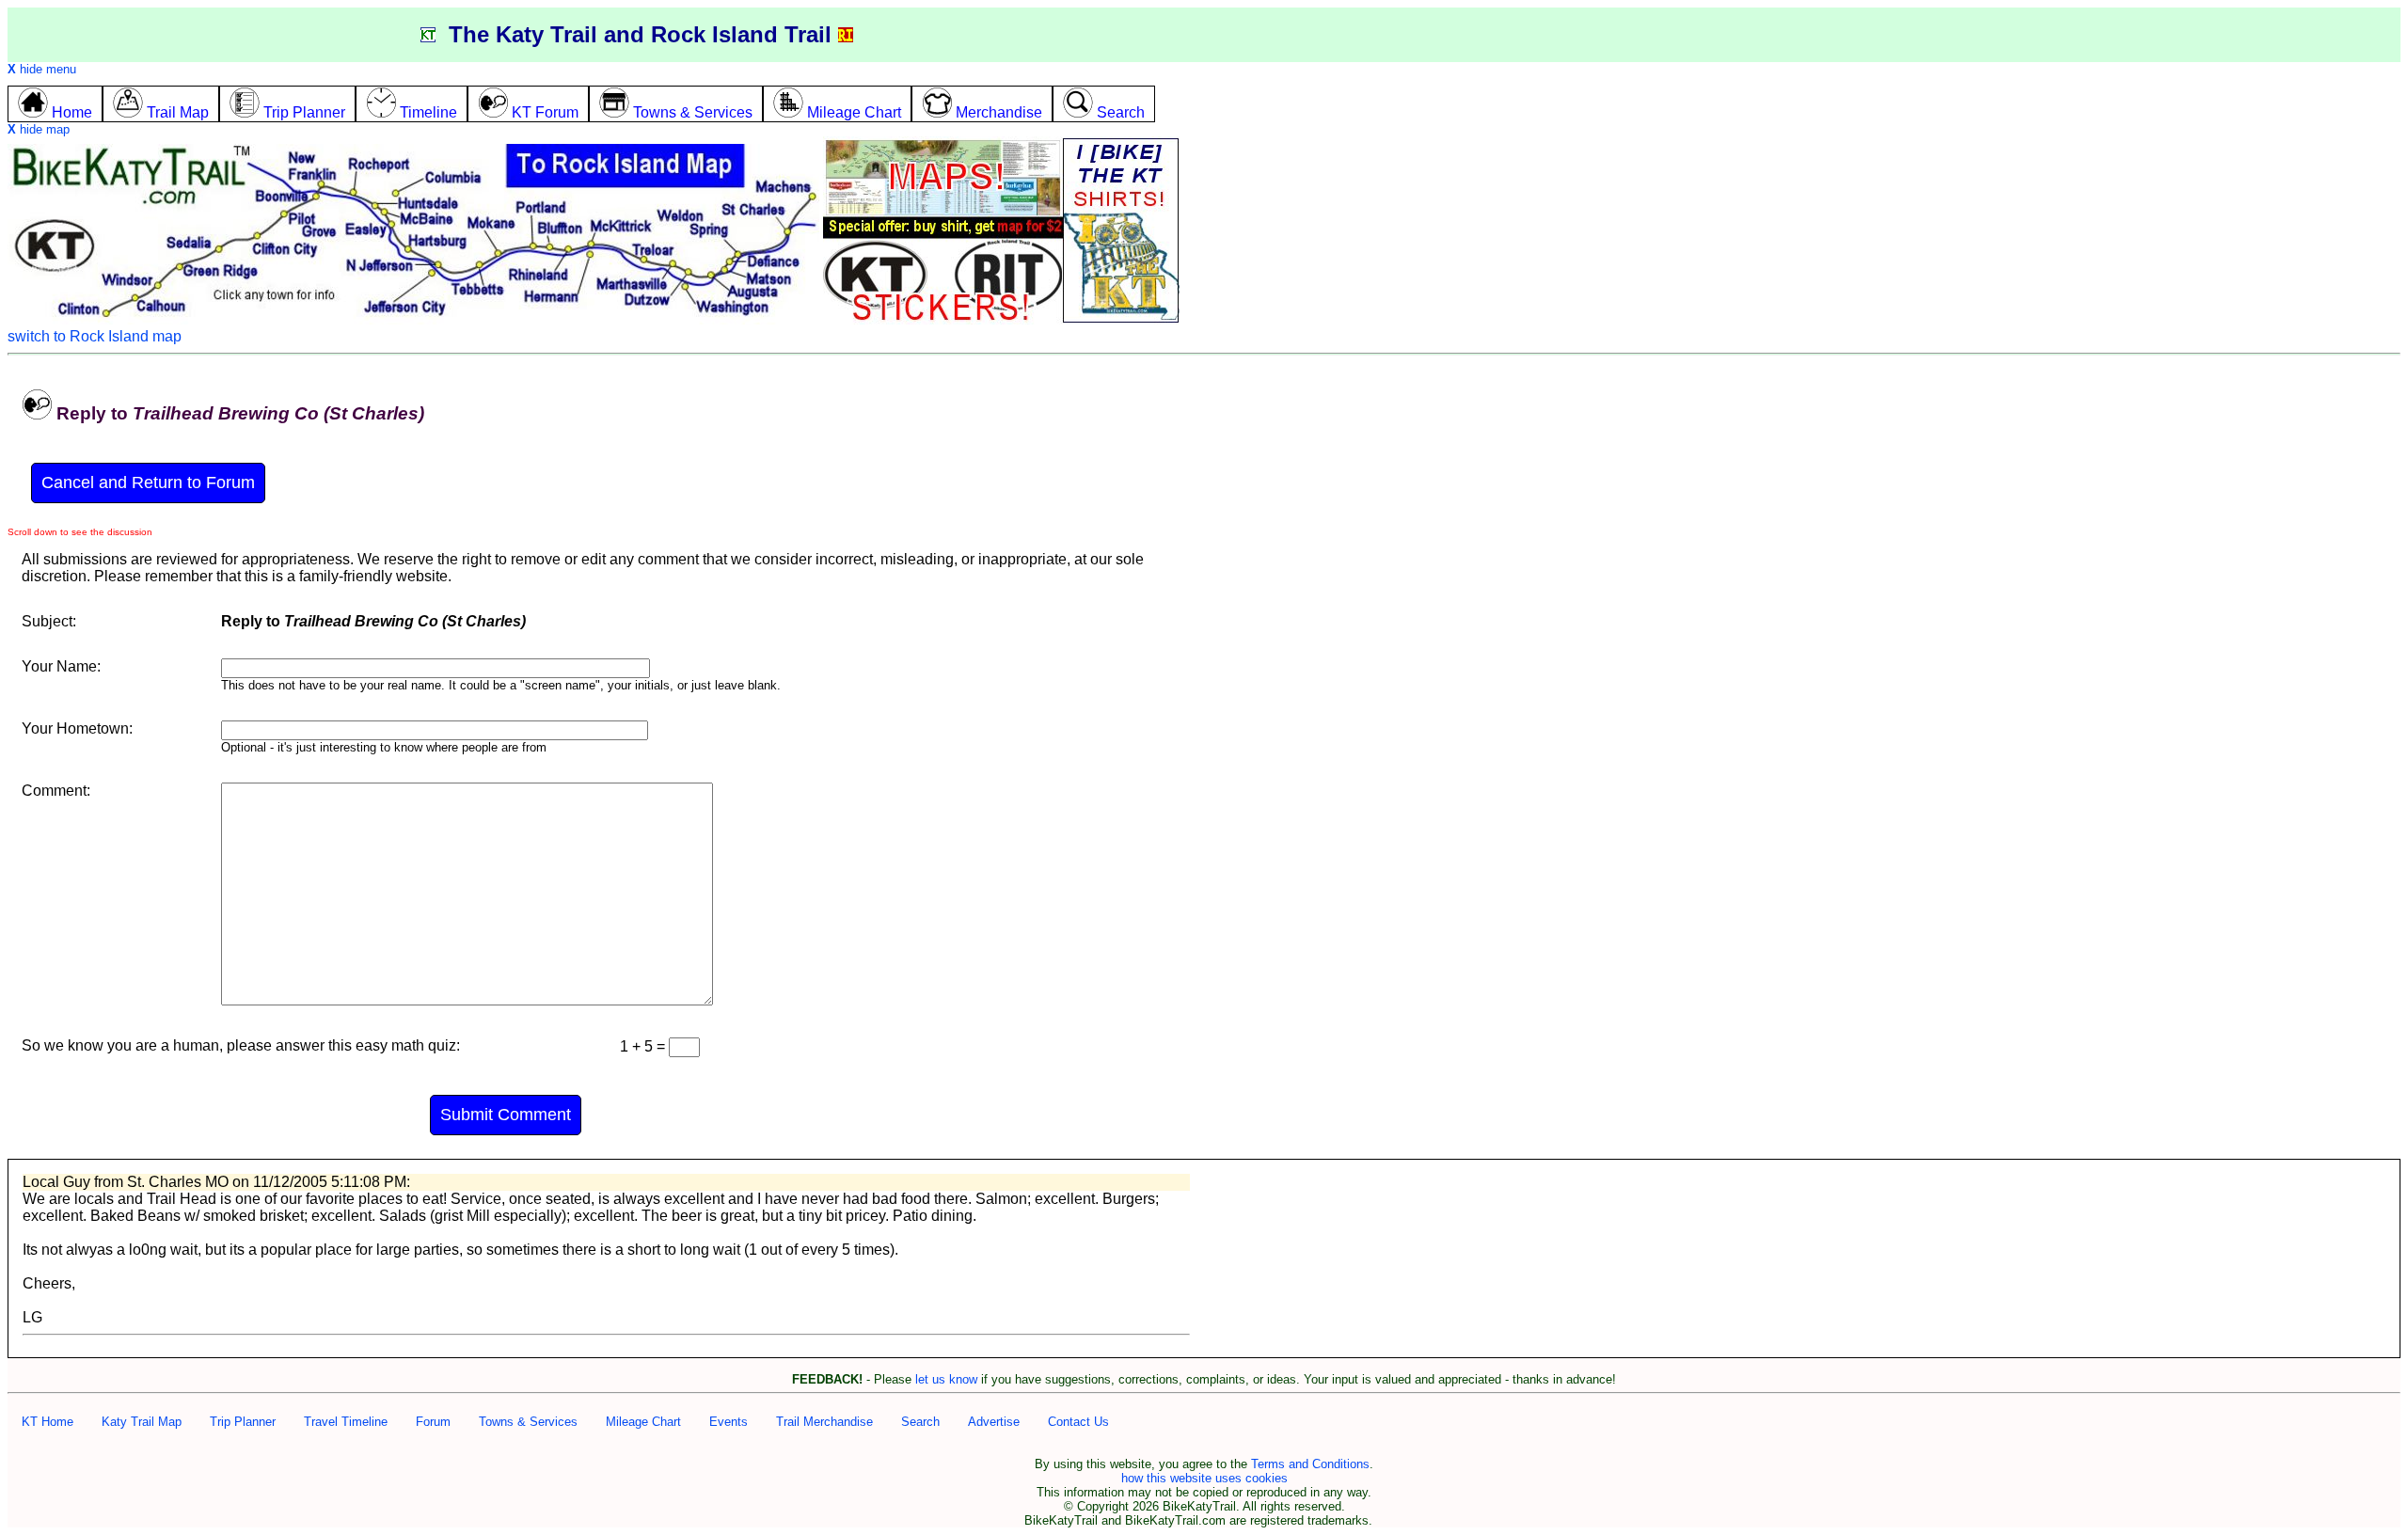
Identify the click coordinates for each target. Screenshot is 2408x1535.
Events (729, 1422)
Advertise (994, 1422)
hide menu (42, 69)
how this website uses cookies (1204, 1478)
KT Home (48, 1422)
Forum (433, 1422)
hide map (39, 129)
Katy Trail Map (142, 1422)
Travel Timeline (346, 1422)
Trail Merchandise (824, 1422)
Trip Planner (243, 1422)
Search (920, 1422)
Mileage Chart (643, 1422)
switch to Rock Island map (95, 336)
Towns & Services (528, 1422)
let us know (946, 1379)
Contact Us (1078, 1422)
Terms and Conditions (1310, 1464)
